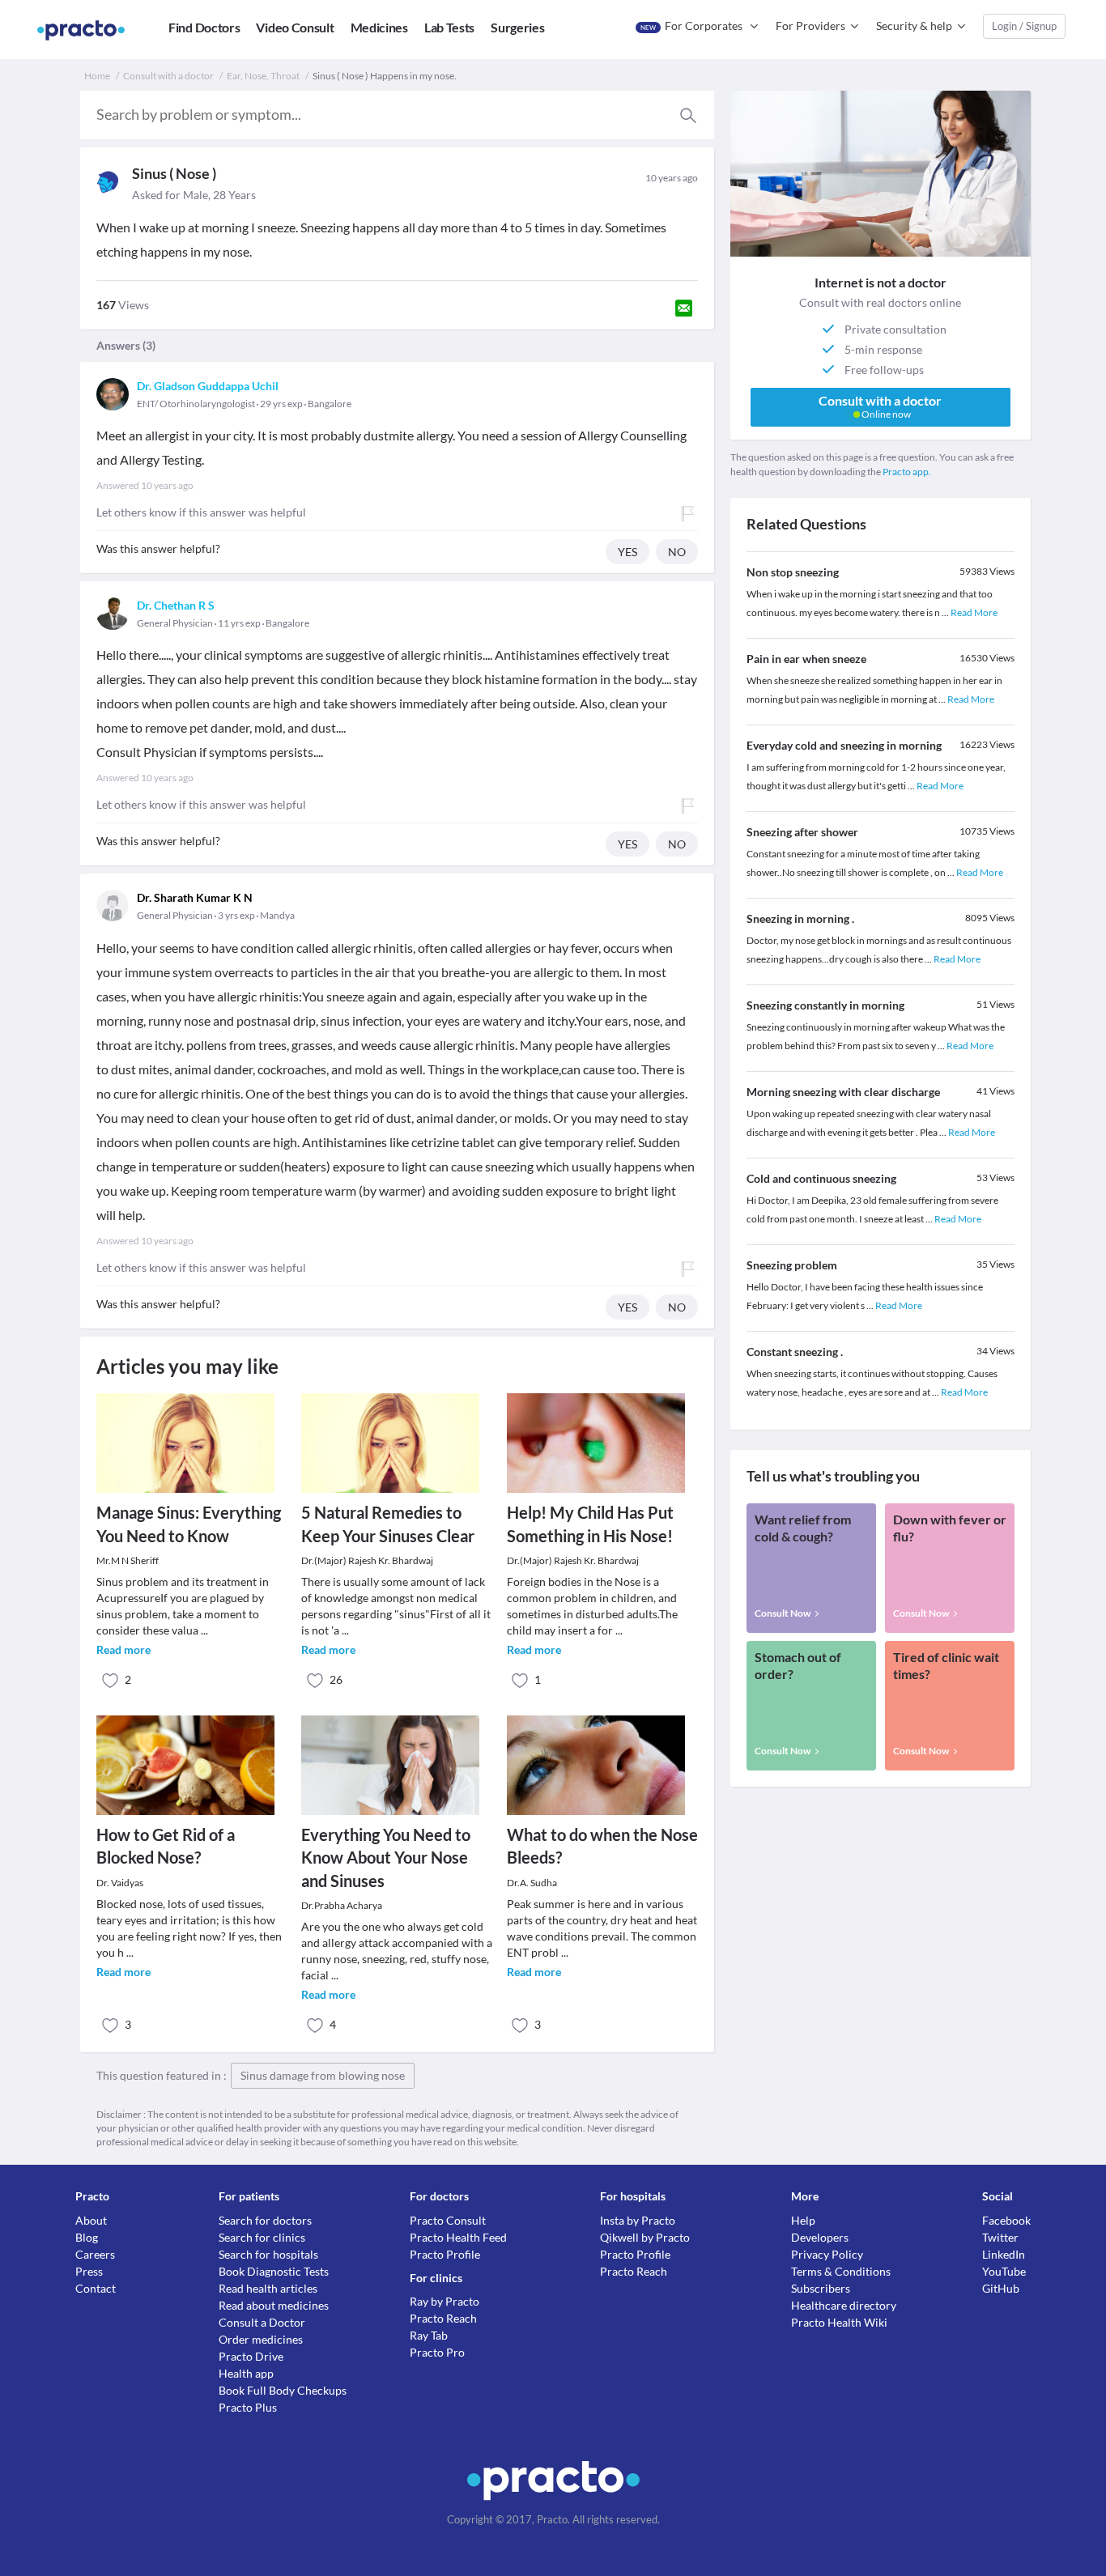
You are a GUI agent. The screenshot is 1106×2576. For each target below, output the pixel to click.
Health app (246, 2373)
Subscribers (821, 2288)
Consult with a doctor (168, 76)
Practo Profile (445, 2254)
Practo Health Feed (458, 2237)
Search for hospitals (268, 2254)
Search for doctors (265, 2220)
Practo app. (907, 472)
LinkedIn (1004, 2254)
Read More (974, 612)
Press (89, 2271)
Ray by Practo (445, 2301)
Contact (96, 2288)
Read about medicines (274, 2305)
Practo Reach (443, 2318)
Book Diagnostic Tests (274, 2271)
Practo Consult (448, 2220)
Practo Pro (437, 2352)
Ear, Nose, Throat (263, 76)
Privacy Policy (827, 2254)
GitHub (1001, 2288)
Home (97, 76)
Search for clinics (262, 2237)
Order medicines (261, 2339)
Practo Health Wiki (839, 2322)
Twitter (1000, 2237)
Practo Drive (251, 2356)
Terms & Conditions (841, 2271)
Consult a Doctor (262, 2322)
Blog (87, 2237)
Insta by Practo (638, 2220)
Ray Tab (429, 2335)
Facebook (1006, 2220)
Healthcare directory (844, 2305)
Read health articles (268, 2288)
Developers (820, 2237)
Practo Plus (248, 2407)
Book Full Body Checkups (283, 2390)
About (91, 2220)
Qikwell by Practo (645, 2237)
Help (803, 2220)
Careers (95, 2254)
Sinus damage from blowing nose (323, 2075)
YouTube (1004, 2271)
